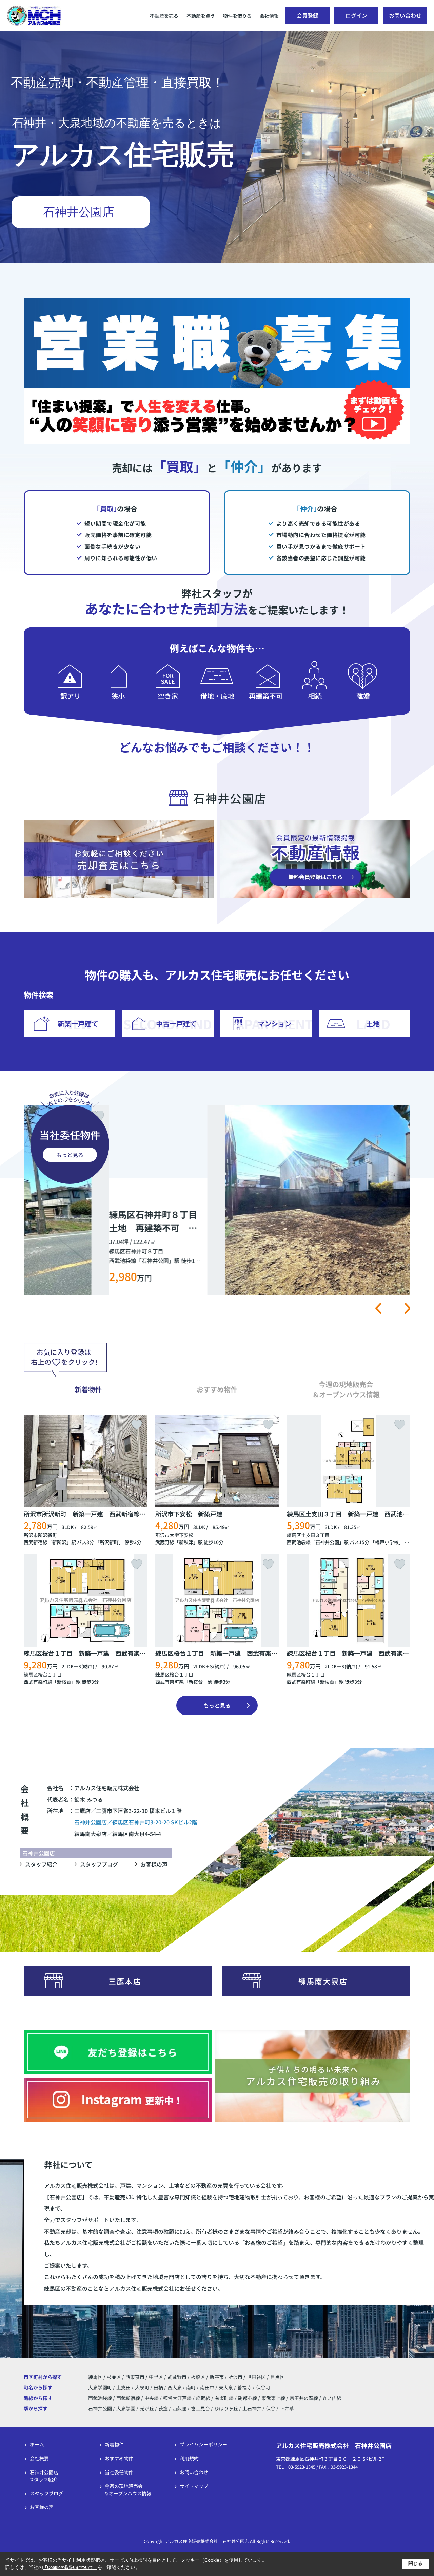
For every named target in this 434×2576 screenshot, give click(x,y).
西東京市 (135, 2377)
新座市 (217, 2377)
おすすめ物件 (119, 2458)
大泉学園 (126, 2408)
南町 (191, 2387)
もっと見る (70, 1155)
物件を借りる (237, 16)
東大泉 (226, 2387)
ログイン (356, 15)
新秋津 (186, 1542)
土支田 (124, 2387)
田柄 (159, 2387)
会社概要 (39, 2458)
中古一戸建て (176, 1024)
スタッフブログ (99, 1864)
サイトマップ (194, 2486)
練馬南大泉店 (323, 1981)
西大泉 (175, 2387)
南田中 (208, 2387)
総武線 (204, 2398)
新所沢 (59, 1542)
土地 (373, 1024)
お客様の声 (154, 1864)
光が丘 (147, 2408)
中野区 (156, 2377)
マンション (275, 1024)
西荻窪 (179, 2408)
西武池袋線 (299, 1542)
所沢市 (235, 2377)
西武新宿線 (36, 1542)
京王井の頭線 (304, 2398)
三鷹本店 (125, 1981)
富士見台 (200, 2408)
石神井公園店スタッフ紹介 (44, 2476)
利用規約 (189, 2458)
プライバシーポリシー (203, 2444)
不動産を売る (164, 16)
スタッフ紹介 (41, 1864)
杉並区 (114, 2377)
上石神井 (252, 2408)
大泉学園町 (101, 2387)
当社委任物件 (119, 2472)
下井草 (287, 2408)
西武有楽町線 (38, 1682)
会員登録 (308, 15)
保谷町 (263, 2387)
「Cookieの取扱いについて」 (70, 2568)
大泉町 (143, 2387)
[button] (378, 1308)
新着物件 (114, 2444)
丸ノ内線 (332, 2398)
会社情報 (269, 16)
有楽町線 (225, 2398)
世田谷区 (256, 2377)
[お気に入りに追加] (398, 1117)
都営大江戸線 (178, 2398)
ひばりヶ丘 (226, 2408)
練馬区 (95, 2377)
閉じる (415, 2563)
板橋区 (198, 2377)
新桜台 (64, 1682)
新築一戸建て (78, 1024)
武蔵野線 (165, 1542)
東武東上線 (274, 2398)
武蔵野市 (177, 2377)
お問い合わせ (405, 15)
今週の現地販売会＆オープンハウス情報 (128, 2490)
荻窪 (163, 2408)
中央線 (152, 2398)
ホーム (37, 2444)
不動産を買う (201, 16)
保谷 (271, 2408)
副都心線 (248, 2398)
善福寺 (245, 2387)
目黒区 (277, 2377)
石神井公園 (327, 1542)
